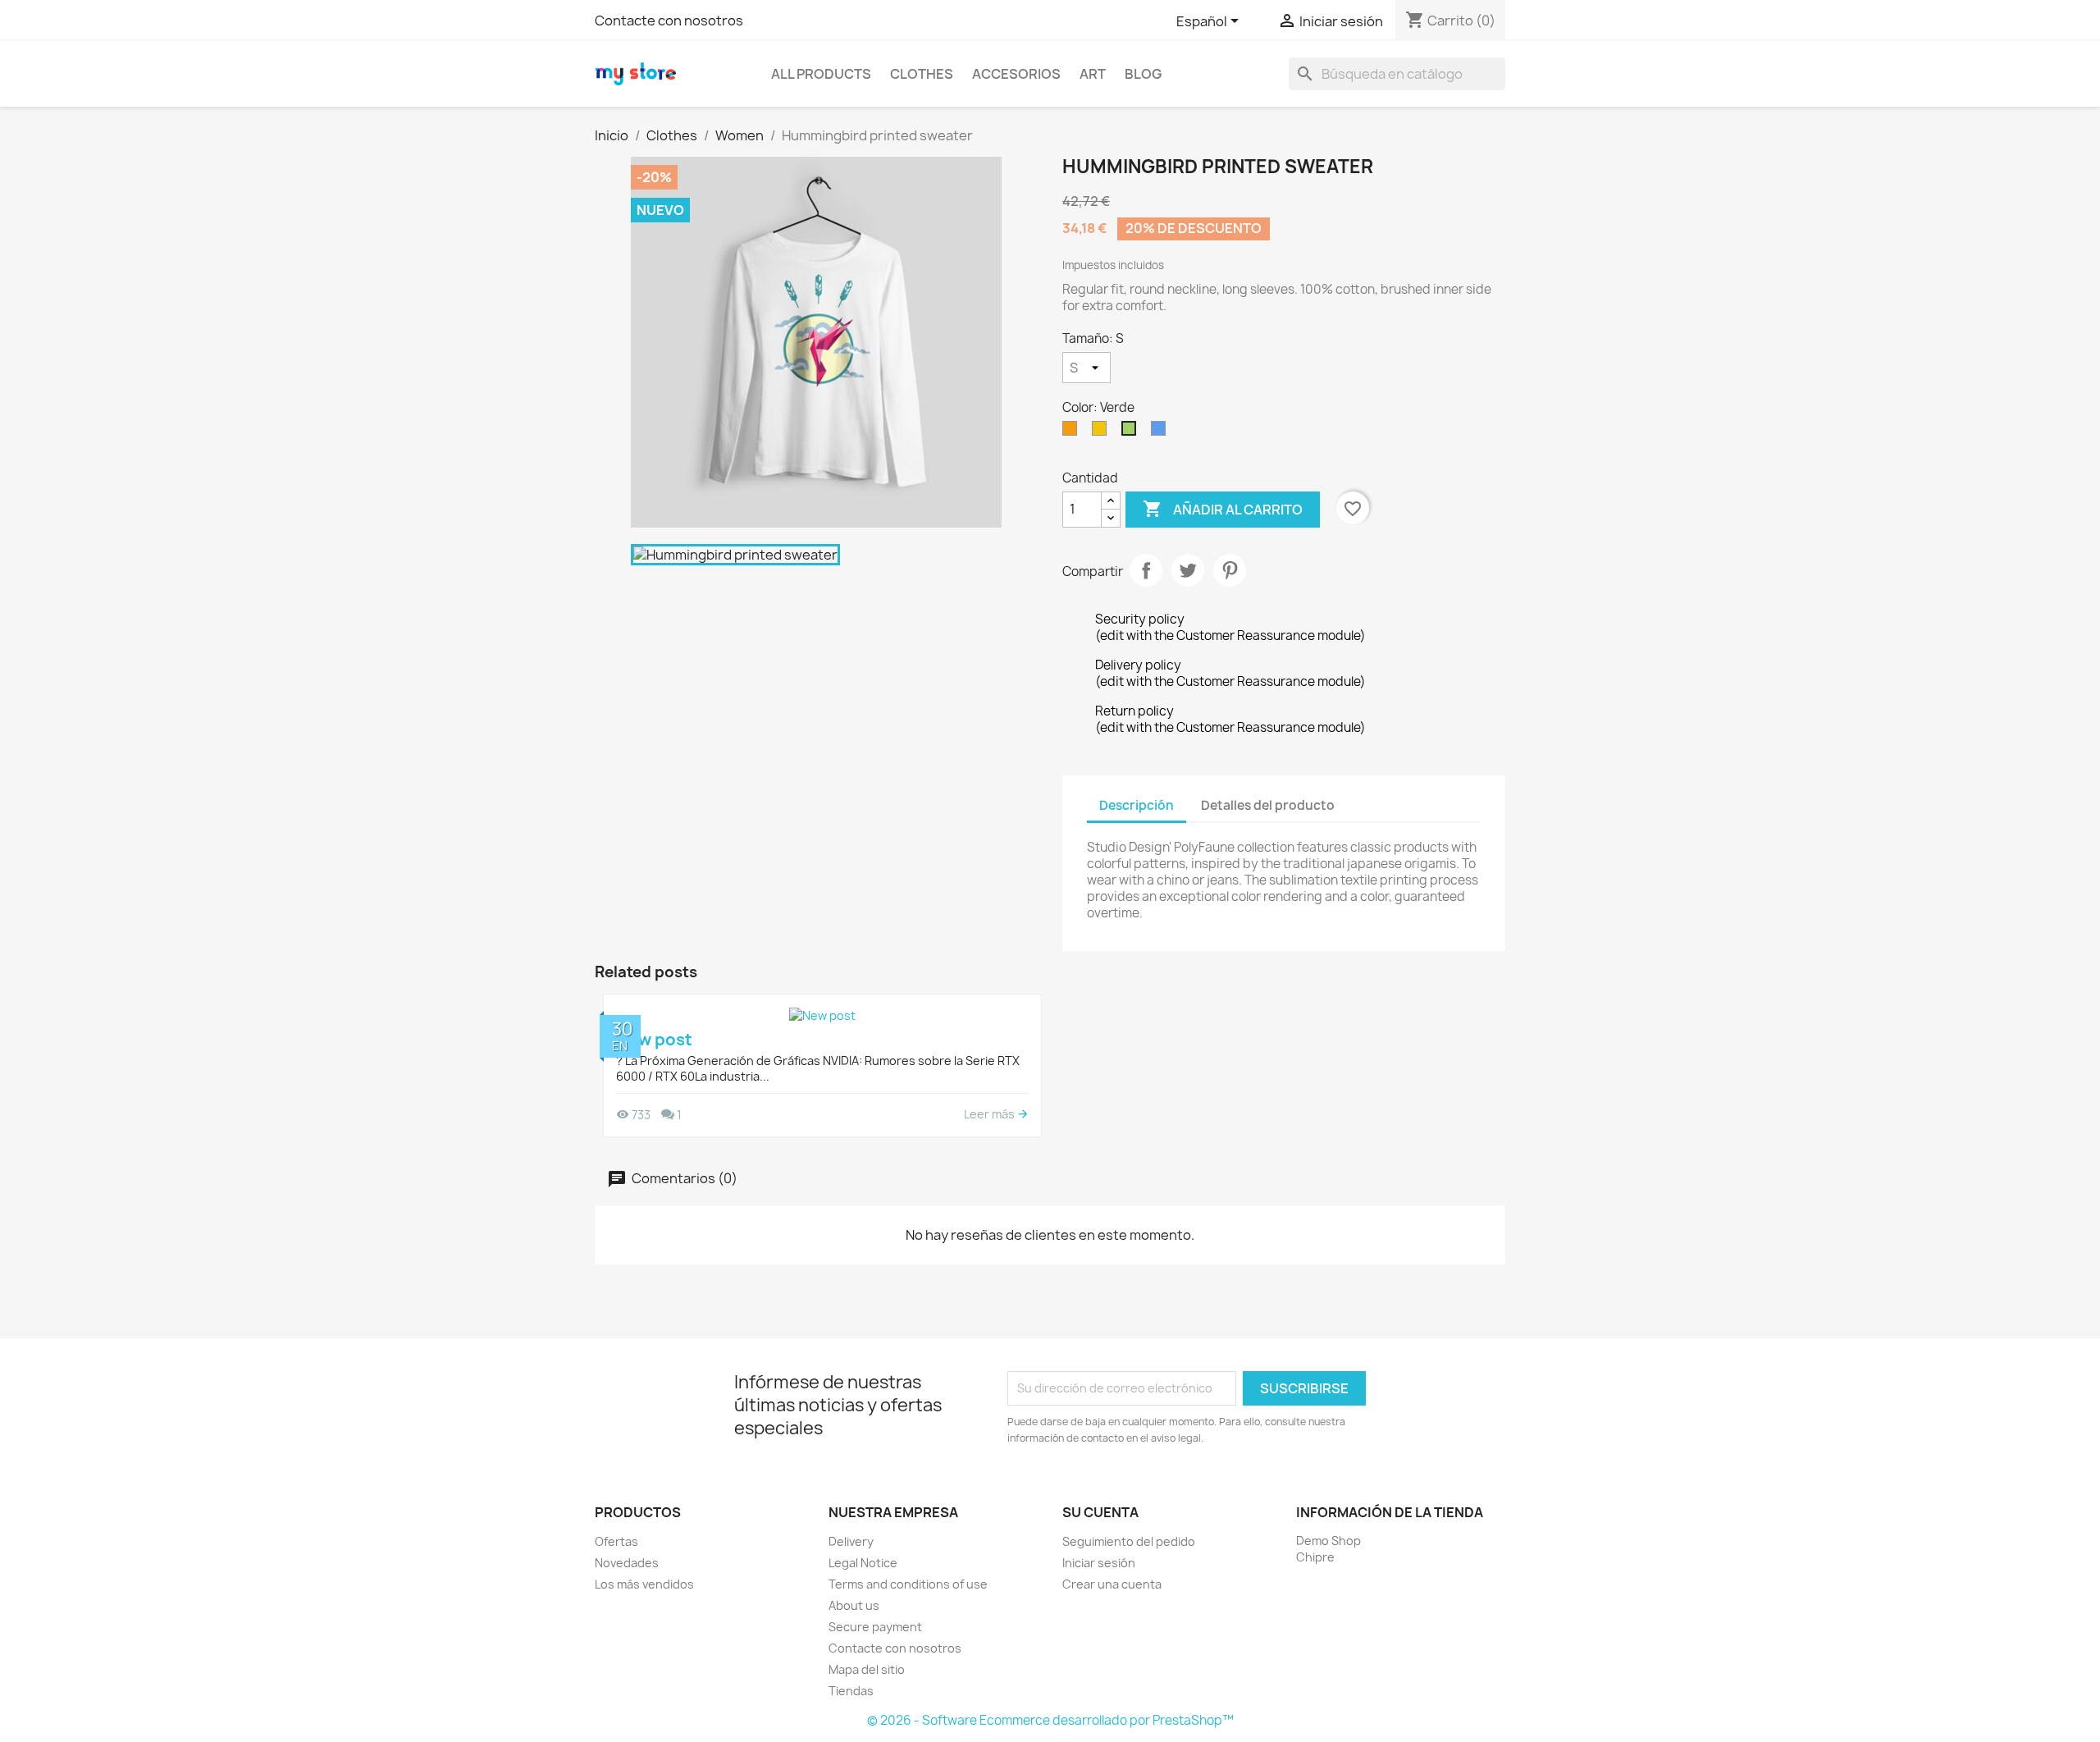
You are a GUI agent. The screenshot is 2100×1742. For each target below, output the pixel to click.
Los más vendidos (644, 1584)
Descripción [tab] (1137, 805)
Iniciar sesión (1099, 1563)
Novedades (627, 1563)
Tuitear (1188, 570)
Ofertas (616, 1541)
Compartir (1146, 570)
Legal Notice (863, 1563)
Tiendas (851, 1691)
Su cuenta (1100, 1512)
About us (854, 1605)
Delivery (851, 1541)
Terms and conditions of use (908, 1584)
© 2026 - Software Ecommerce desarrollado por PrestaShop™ (1050, 1720)
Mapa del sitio (867, 1669)
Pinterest (1230, 570)
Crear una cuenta (1112, 1584)
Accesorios (1016, 74)
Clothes (922, 74)
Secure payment (875, 1627)
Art (1093, 74)
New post (654, 1039)
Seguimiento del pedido (1129, 1541)
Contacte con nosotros (669, 21)
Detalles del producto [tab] (1268, 805)
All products (821, 74)
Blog (1143, 74)
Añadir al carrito (1223, 509)
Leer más (991, 1114)
